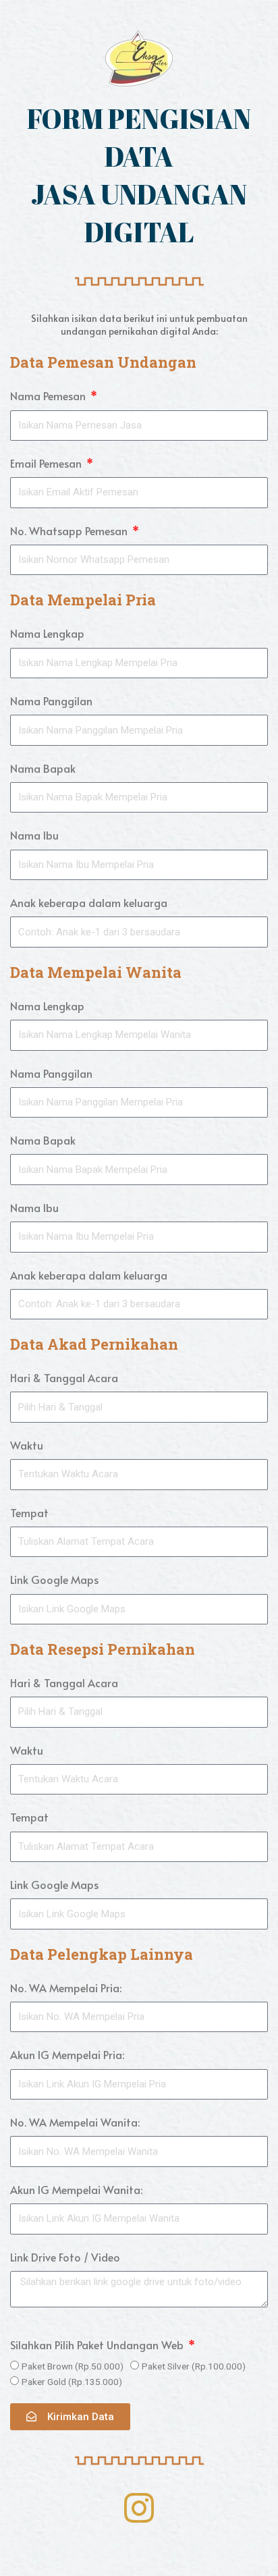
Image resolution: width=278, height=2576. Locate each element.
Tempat (29, 1512)
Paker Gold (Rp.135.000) (72, 2382)
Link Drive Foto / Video (65, 2257)
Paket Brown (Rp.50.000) (73, 2366)
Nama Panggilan (51, 701)
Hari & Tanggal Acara (64, 1377)
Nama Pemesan (49, 395)
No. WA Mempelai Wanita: (75, 2122)
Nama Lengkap (47, 633)
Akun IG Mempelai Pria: (67, 2054)
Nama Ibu (34, 835)
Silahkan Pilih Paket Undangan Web (98, 2345)
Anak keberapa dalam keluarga (89, 902)
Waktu (27, 1445)
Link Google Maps (54, 1579)
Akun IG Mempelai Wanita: (76, 2189)
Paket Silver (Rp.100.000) (194, 2366)
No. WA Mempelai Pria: (66, 1988)
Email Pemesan (47, 463)
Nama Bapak (43, 768)
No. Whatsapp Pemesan (70, 530)
